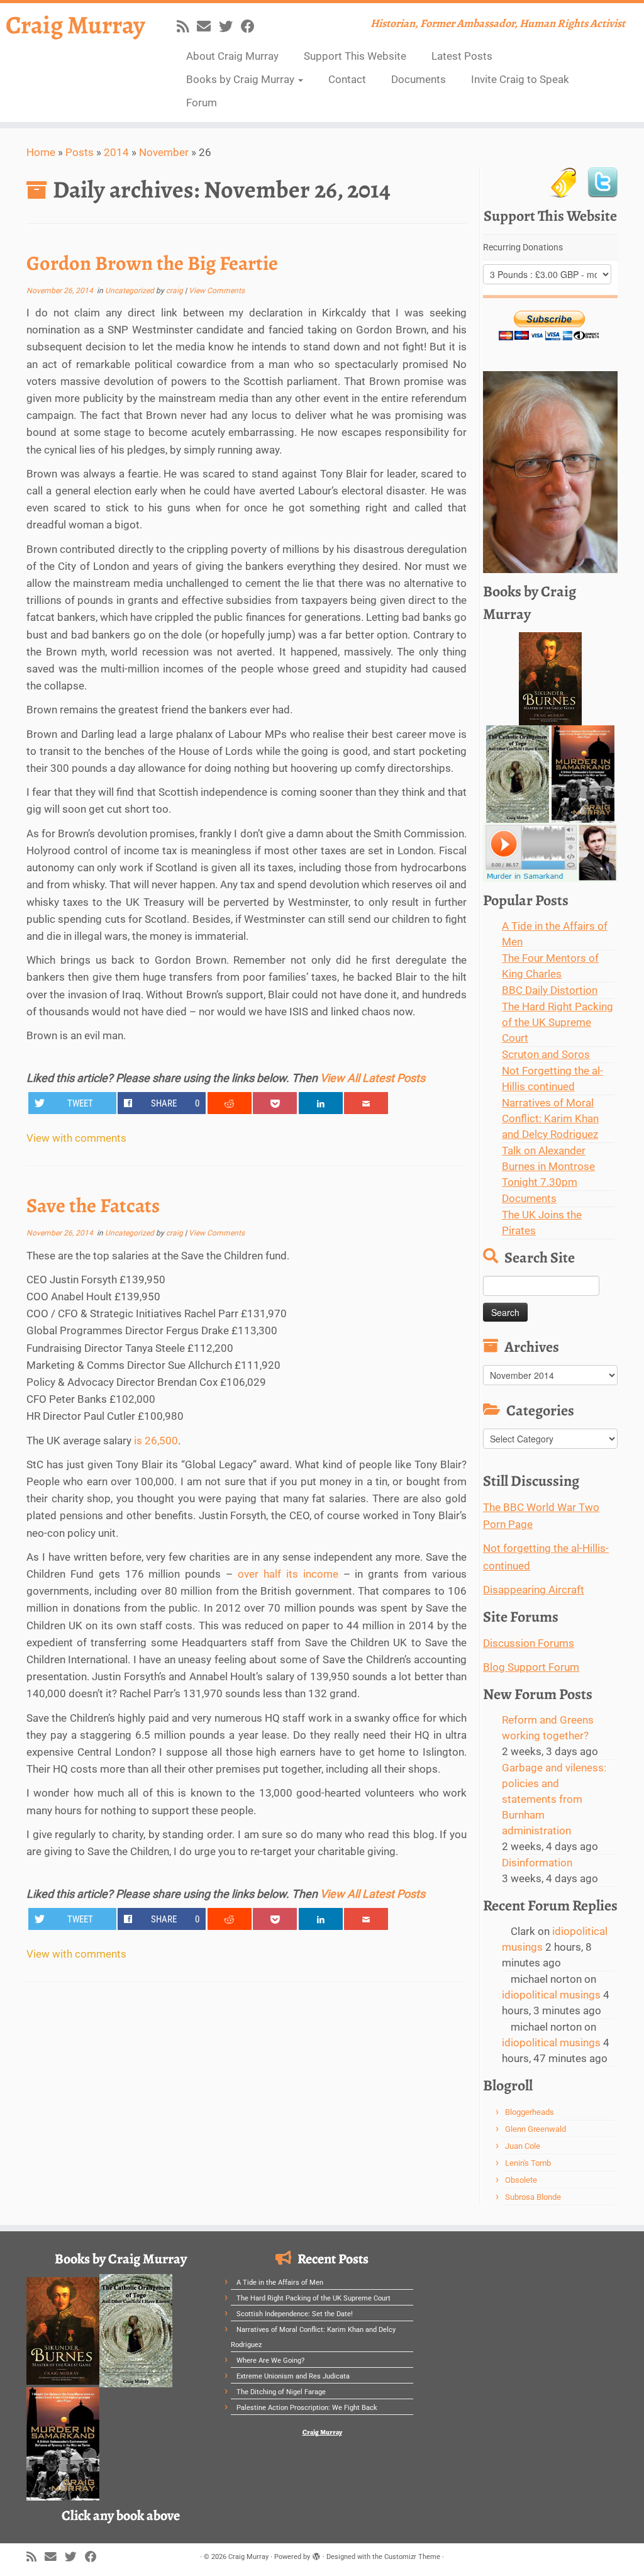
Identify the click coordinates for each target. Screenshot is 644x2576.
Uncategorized (130, 291)
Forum (202, 103)
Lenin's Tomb (528, 2163)
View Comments (217, 291)
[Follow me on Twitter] (230, 26)
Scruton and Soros (546, 1054)
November (164, 152)
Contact (347, 79)
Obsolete (521, 2180)
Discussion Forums (529, 1643)
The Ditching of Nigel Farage (281, 2392)
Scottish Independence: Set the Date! (295, 2314)
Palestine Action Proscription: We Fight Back (307, 2408)
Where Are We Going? (270, 2361)
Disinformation (537, 1863)
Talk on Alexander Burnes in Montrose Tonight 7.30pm (548, 1166)
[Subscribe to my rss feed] (187, 26)
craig (175, 291)
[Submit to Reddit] (230, 1103)
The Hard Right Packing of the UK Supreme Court (558, 1022)
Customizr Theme (412, 2557)
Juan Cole (523, 2146)
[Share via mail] (366, 1103)
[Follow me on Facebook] (252, 26)
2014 (116, 152)
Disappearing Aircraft (534, 1590)
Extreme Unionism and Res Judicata (293, 2376)
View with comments (76, 1138)
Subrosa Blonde (533, 2197)
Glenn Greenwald (536, 2129)
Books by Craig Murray (241, 79)
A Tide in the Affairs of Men (280, 2283)
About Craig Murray (232, 56)
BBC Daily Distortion (550, 990)
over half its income (290, 1574)
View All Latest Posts (373, 1078)
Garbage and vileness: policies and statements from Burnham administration (554, 1799)
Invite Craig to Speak (520, 79)
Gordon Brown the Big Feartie (152, 263)
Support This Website (355, 56)
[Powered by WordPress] (316, 2555)
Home (41, 152)
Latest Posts (462, 56)
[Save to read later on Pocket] (275, 1103)
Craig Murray (75, 25)
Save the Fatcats (93, 1205)
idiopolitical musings (551, 1995)
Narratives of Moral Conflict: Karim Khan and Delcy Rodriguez (550, 1118)
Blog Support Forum (531, 1667)
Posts (80, 152)
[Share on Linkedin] (321, 1103)
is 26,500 (156, 1441)
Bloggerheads (530, 2112)
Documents (419, 79)
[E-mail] (208, 26)
